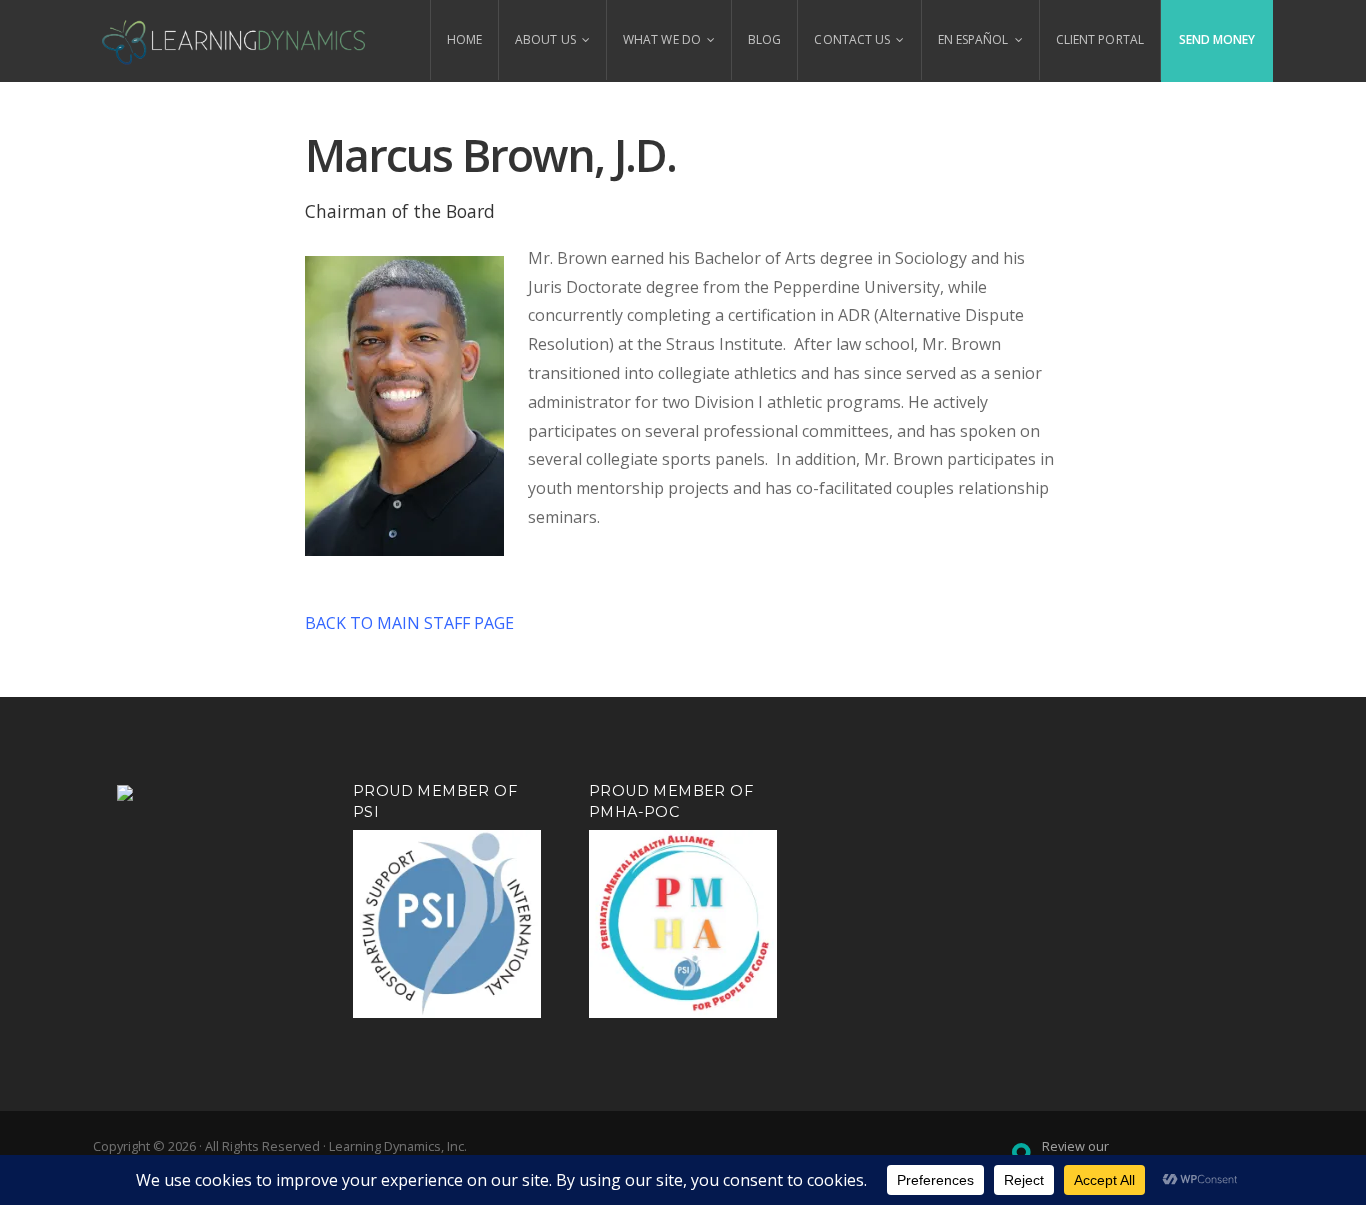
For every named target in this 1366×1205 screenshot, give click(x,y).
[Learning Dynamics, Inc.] (235, 40)
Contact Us (852, 39)
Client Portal (1100, 39)
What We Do (662, 39)
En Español (973, 39)
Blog (764, 39)
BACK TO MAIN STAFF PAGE (409, 623)
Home (464, 39)
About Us (545, 39)
